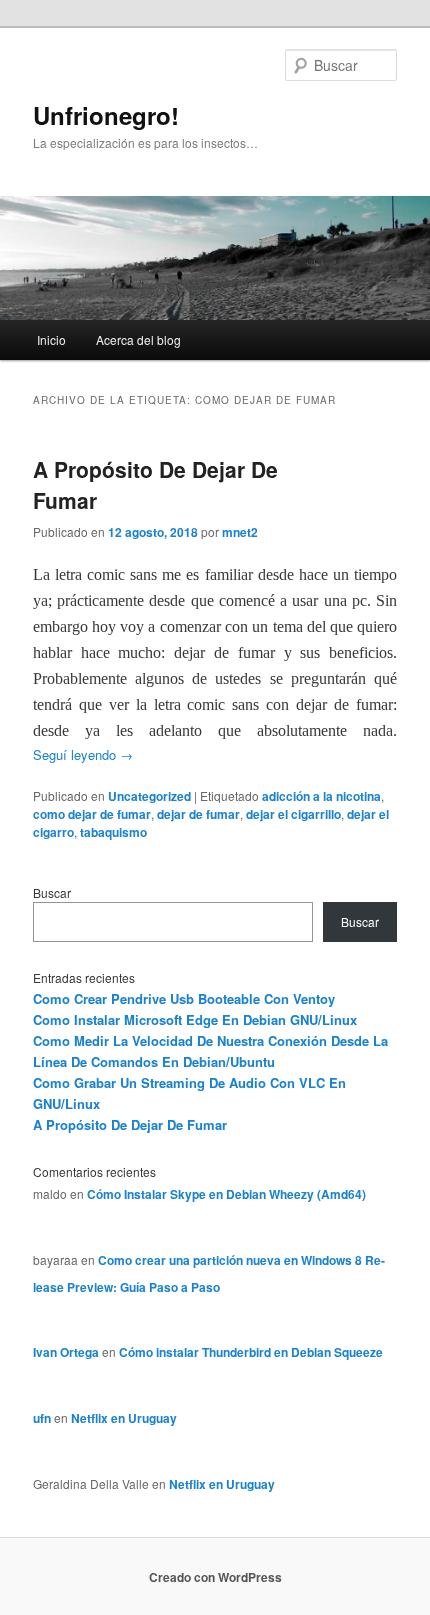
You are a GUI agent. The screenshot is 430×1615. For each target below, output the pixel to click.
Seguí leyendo (83, 754)
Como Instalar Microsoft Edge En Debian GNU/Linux (195, 1019)
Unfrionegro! (106, 115)
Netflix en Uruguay (124, 1418)
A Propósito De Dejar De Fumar (130, 1124)
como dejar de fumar (92, 814)
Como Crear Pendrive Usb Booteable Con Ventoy (184, 998)
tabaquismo (113, 832)
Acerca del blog (138, 339)
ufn (42, 1418)
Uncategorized (149, 796)
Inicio (51, 339)
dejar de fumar (198, 814)
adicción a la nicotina (321, 796)
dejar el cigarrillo (293, 814)
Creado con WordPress (215, 1577)
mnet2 (240, 532)
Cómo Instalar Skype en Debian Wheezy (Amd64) (226, 1194)
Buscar (52, 892)
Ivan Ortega (66, 1352)
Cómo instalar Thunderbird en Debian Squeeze (251, 1352)
